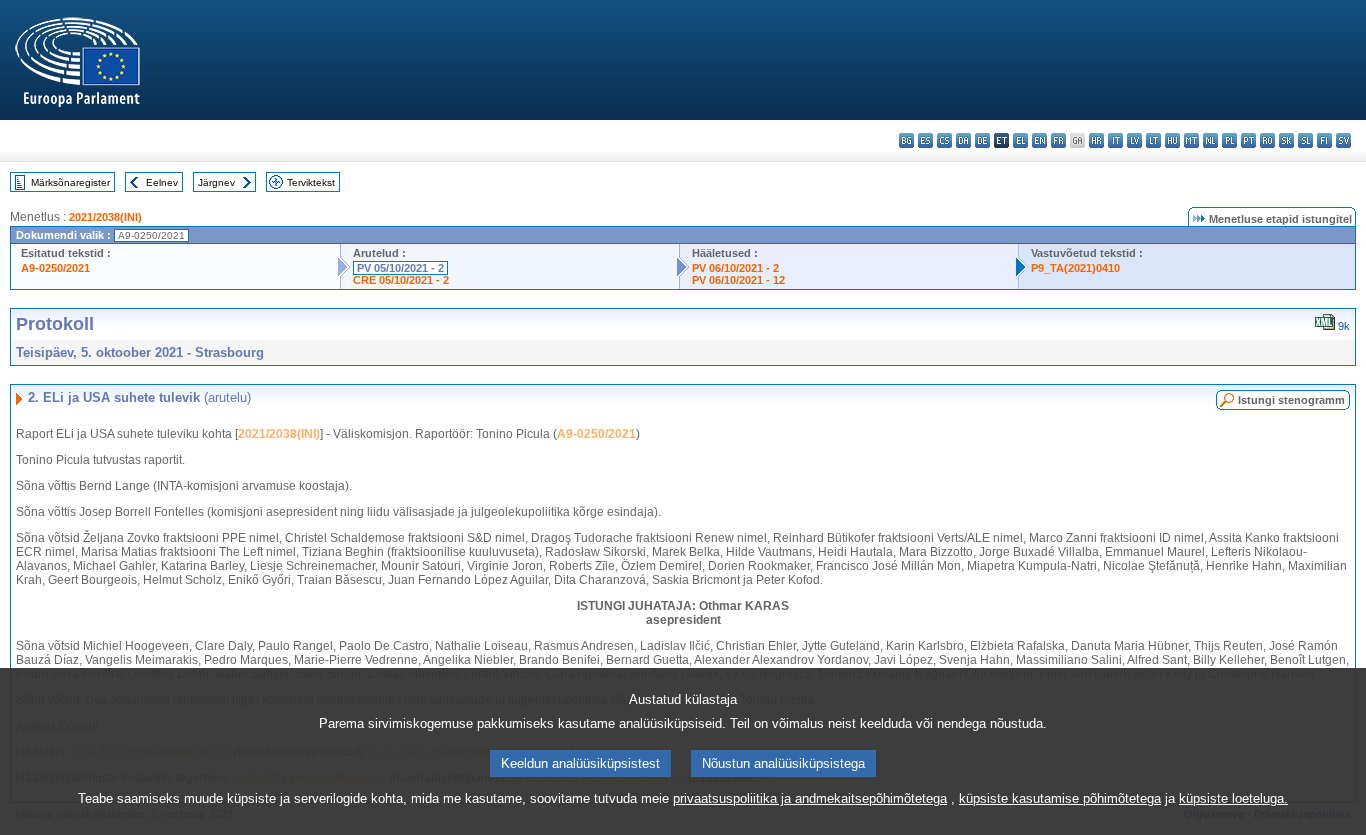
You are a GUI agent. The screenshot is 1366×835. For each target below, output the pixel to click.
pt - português (1248, 140)
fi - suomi (1324, 140)
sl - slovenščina (1305, 140)
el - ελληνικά (1020, 140)
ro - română (1267, 140)
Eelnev (162, 182)
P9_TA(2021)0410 (1075, 268)
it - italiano (1115, 140)
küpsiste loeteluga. (1233, 798)
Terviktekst (311, 182)
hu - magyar (1172, 140)
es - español (925, 140)
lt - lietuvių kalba (1153, 140)
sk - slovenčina (1286, 140)
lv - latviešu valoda (1134, 140)
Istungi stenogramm (1291, 400)
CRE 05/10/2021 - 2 (401, 280)
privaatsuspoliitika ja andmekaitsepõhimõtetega (810, 798)
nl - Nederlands (1210, 140)
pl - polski (1229, 140)
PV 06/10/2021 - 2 (735, 268)
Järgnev (216, 182)
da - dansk (963, 140)
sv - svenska (1343, 140)
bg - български (906, 140)
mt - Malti (1191, 140)
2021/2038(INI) (105, 217)
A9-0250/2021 (55, 268)
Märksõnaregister (70, 182)
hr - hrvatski (1096, 140)
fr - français (1058, 140)
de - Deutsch (982, 140)
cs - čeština (944, 140)
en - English (1039, 140)
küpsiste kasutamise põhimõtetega (1060, 798)
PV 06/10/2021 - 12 (738, 280)
